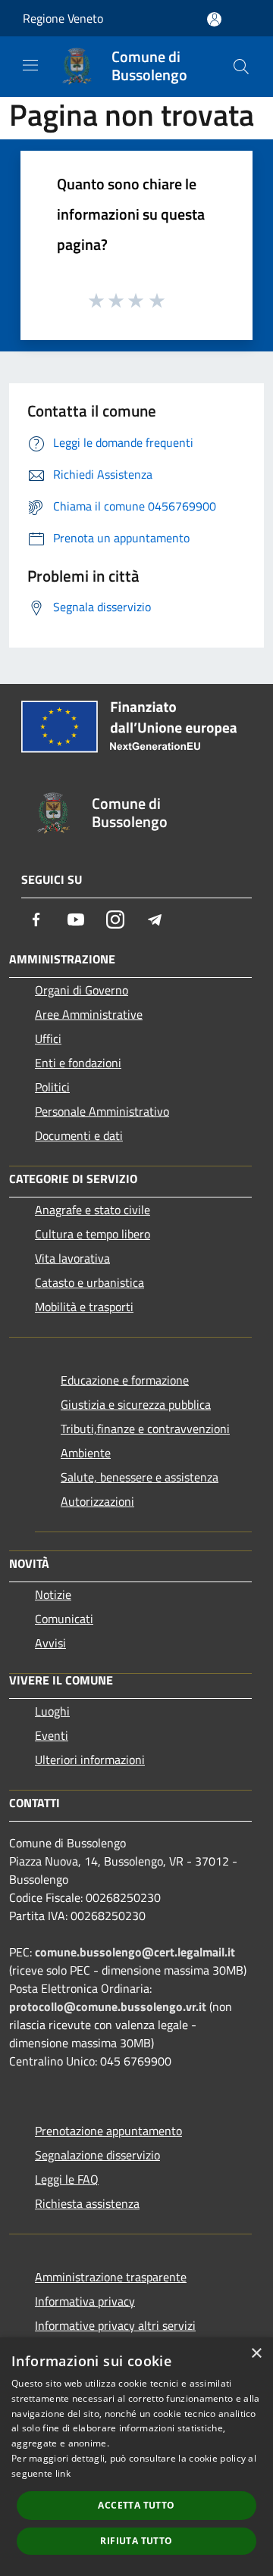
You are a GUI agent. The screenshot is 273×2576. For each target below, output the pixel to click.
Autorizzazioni (97, 1501)
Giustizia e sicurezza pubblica (136, 1404)
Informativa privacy (85, 2301)
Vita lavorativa (72, 1258)
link (63, 2473)
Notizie (53, 1594)
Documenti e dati (79, 1135)
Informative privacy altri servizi (115, 2325)
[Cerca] (241, 67)
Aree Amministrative (89, 1014)
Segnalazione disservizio (97, 2155)
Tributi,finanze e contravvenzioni (145, 1429)
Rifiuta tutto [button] (136, 2541)
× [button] (256, 2354)
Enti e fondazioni (78, 1063)
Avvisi (50, 1643)
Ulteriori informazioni (90, 1759)
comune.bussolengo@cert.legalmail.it (135, 1952)
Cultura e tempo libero (93, 1234)
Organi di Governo (82, 990)
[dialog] (136, 2457)
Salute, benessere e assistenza (140, 1477)
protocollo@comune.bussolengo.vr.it (108, 2006)
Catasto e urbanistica (89, 1282)
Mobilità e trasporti (84, 1307)
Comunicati (64, 1619)
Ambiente (86, 1453)
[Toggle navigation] (30, 65)
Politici (52, 1087)
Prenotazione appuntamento (108, 2131)
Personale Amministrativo (102, 1111)
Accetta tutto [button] (136, 2505)
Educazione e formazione (125, 1380)
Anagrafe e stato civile (93, 1210)
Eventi (52, 1735)
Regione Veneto (63, 18)
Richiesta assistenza (87, 2203)
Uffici (48, 1038)
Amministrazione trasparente (111, 2277)
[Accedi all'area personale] (214, 19)
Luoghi (52, 1711)
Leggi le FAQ (67, 2179)
